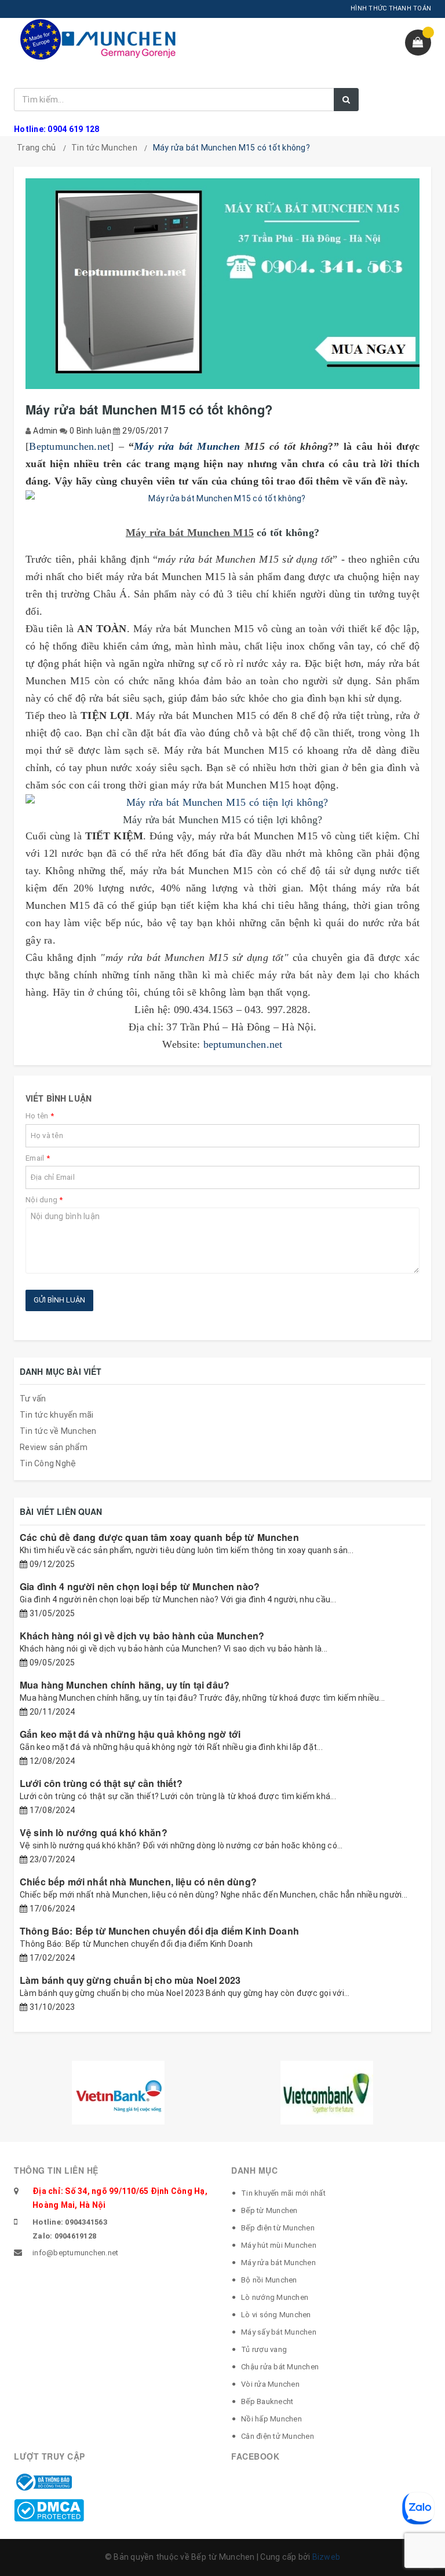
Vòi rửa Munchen (270, 2384)
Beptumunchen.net (70, 446)
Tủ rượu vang (264, 2349)
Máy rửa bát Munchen (187, 446)
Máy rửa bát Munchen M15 (190, 533)
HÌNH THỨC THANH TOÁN (391, 8)
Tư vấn (33, 1399)
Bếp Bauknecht (267, 2401)
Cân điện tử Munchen (278, 2436)
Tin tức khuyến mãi (57, 1415)
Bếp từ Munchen (269, 2210)
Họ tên (40, 1116)
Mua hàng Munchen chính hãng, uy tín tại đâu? (125, 1685)
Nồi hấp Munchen (271, 2419)
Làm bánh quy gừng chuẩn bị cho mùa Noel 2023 (130, 1980)
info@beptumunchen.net (75, 2253)
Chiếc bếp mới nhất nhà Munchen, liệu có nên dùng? (138, 1882)
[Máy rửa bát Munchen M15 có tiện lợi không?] (222, 802)
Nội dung (44, 1200)
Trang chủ (36, 148)
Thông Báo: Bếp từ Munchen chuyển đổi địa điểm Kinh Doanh (159, 1931)
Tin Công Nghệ (48, 1463)
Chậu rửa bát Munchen (280, 2367)
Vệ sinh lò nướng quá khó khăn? (94, 1832)
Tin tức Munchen (104, 148)
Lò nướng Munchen (275, 2297)
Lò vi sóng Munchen (276, 2315)
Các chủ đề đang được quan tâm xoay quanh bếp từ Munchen (159, 1537)
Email (38, 1158)
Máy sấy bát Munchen (279, 2332)
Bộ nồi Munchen (269, 2280)
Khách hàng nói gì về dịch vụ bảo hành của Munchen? (142, 1636)
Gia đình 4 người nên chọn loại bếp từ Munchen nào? (140, 1586)
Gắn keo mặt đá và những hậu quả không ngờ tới (130, 1734)
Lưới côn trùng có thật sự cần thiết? (101, 1783)
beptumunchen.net (243, 1044)
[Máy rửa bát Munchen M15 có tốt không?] (222, 498)
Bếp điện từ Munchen (278, 2228)
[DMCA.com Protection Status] (49, 2509)
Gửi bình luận (59, 1300)
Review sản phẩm (54, 1447)
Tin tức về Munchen (58, 1431)
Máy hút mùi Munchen (279, 2245)
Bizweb (327, 2557)
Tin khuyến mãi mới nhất (283, 2193)
